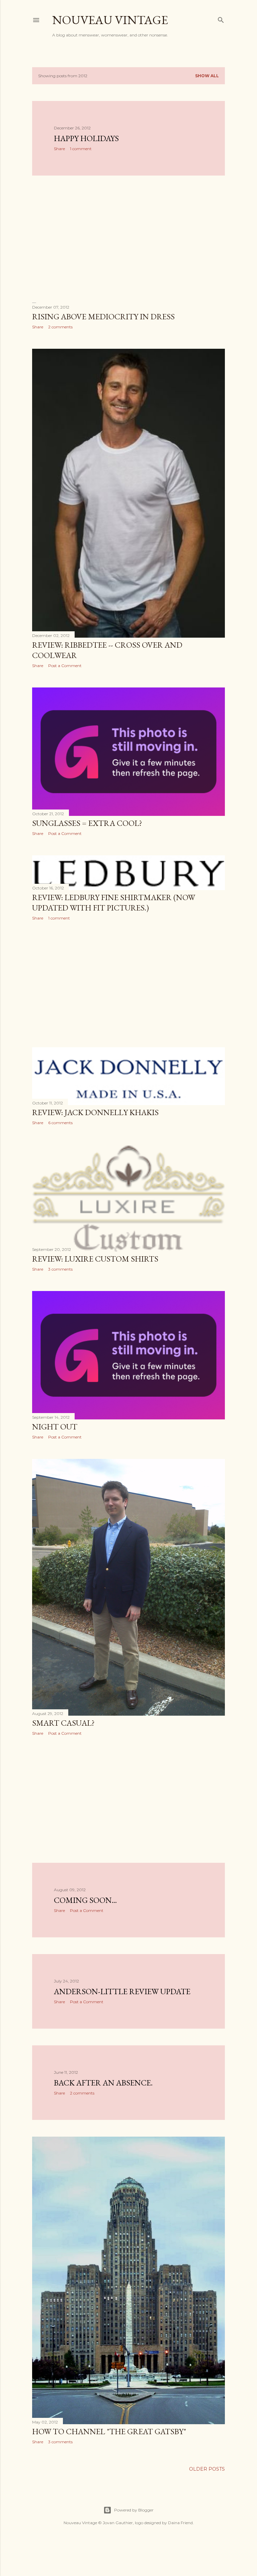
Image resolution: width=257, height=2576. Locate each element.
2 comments (60, 327)
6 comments (60, 1123)
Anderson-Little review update (122, 1991)
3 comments (60, 1269)
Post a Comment (65, 666)
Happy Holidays (86, 138)
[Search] (221, 19)
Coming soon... (85, 1900)
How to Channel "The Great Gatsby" (109, 2431)
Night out (55, 1427)
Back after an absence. (103, 2083)
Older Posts (207, 2469)
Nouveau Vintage (110, 20)
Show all (207, 76)
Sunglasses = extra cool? (87, 823)
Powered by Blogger (134, 2510)
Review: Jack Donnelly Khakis (95, 1112)
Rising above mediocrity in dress (103, 316)
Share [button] (59, 149)
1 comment (81, 149)
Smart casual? (63, 1723)
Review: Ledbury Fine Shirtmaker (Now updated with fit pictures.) (114, 902)
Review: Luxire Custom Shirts (95, 1259)
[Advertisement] (128, 239)
